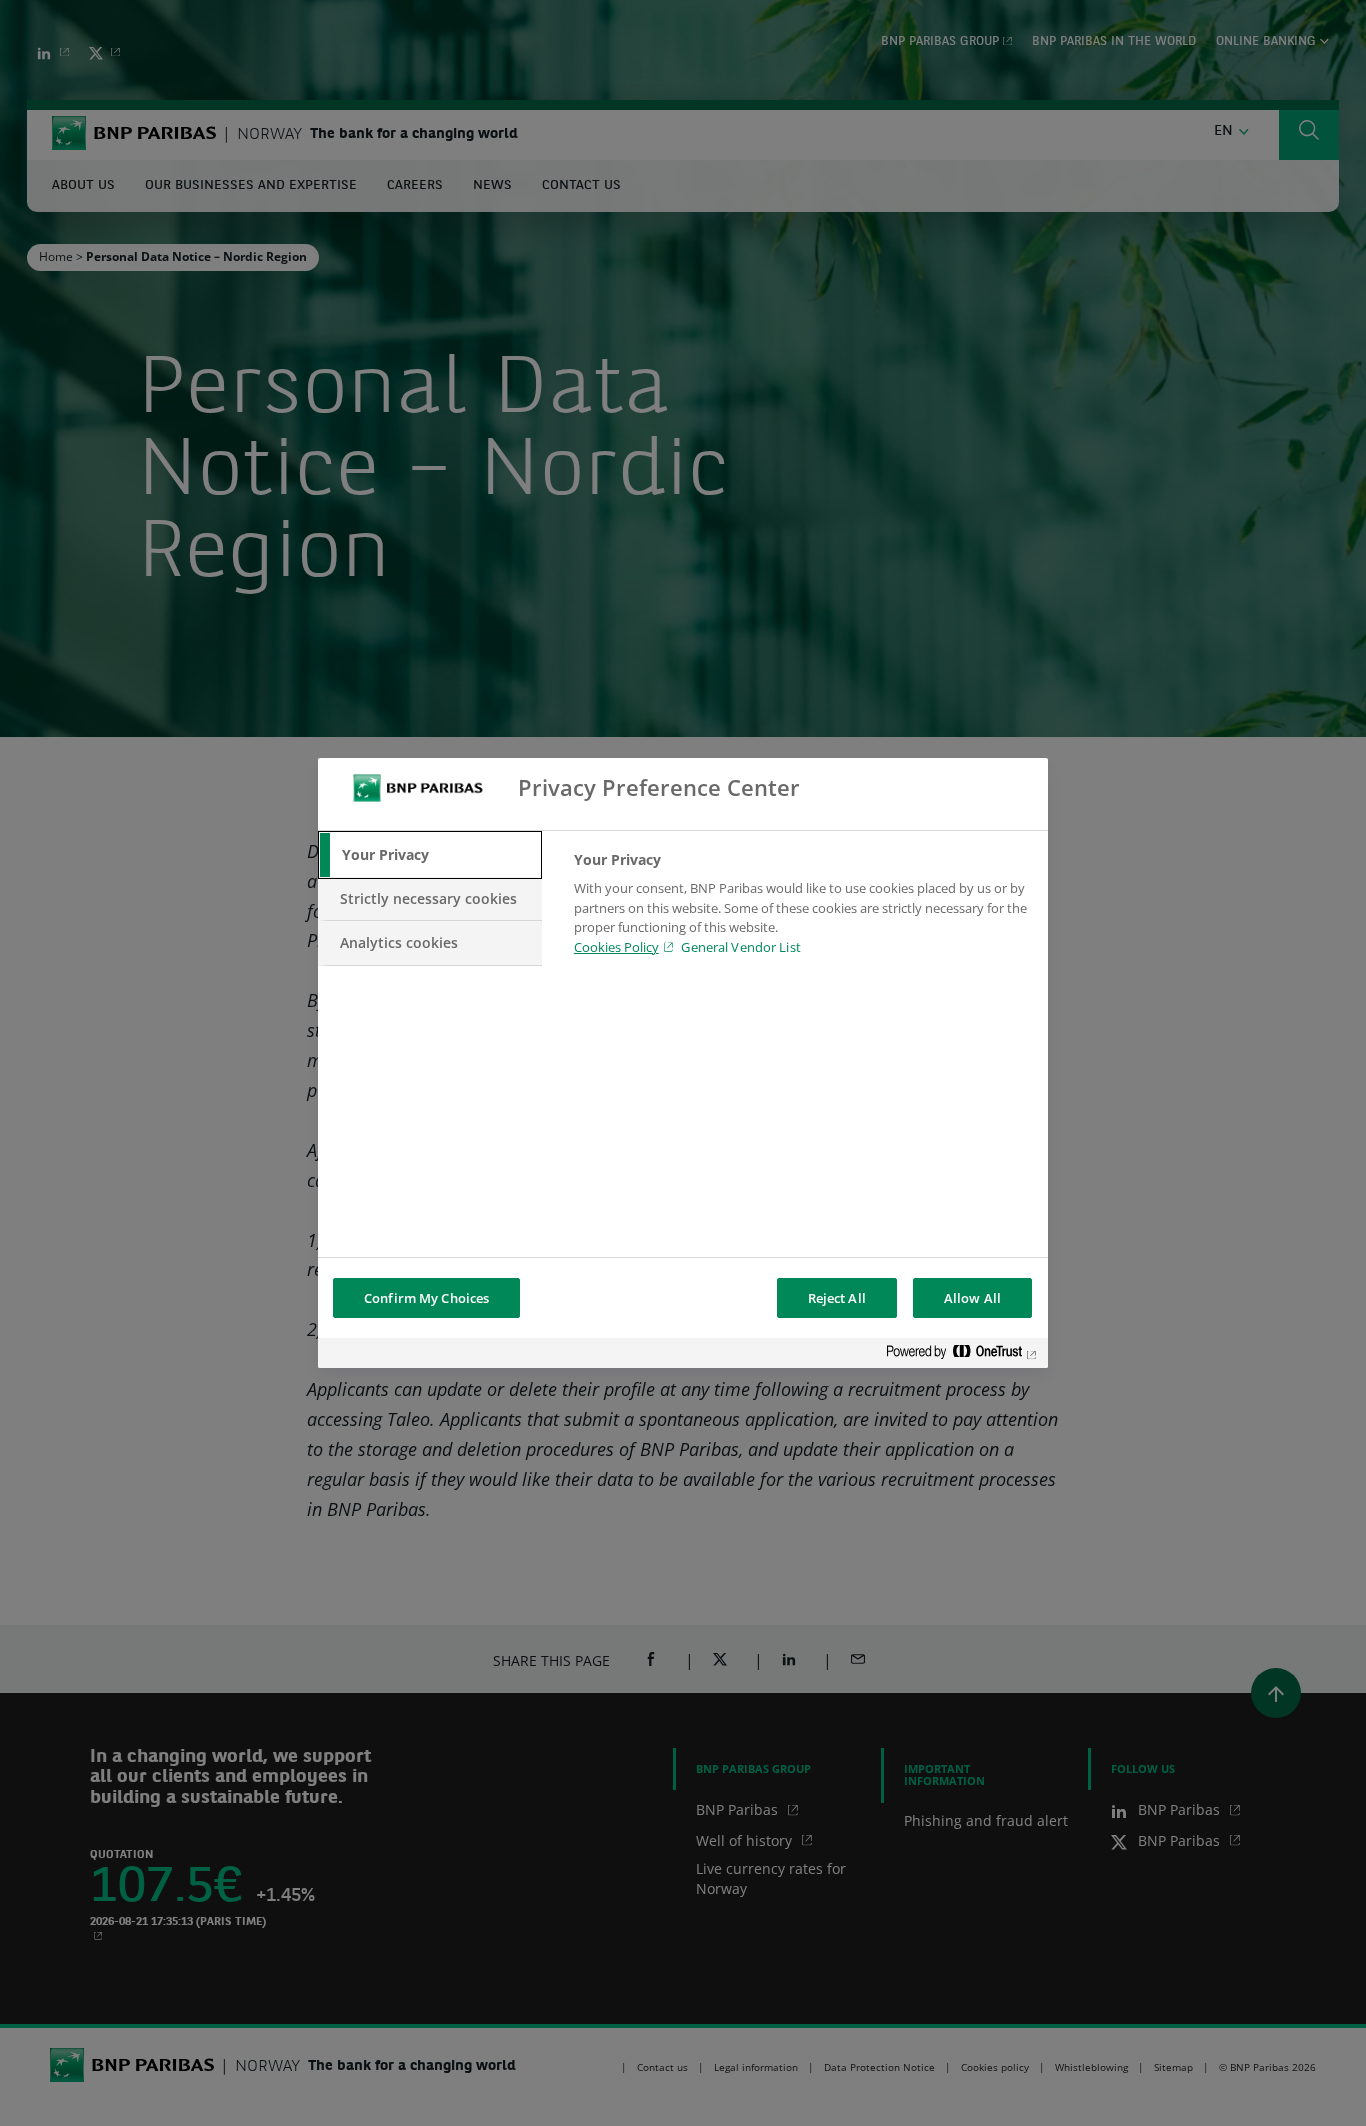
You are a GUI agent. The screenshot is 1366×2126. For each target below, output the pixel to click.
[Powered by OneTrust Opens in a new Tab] (962, 1355)
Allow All (972, 1298)
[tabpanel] (802, 909)
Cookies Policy (616, 947)
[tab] (430, 855)
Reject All (837, 1298)
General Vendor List (740, 947)
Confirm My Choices (426, 1298)
